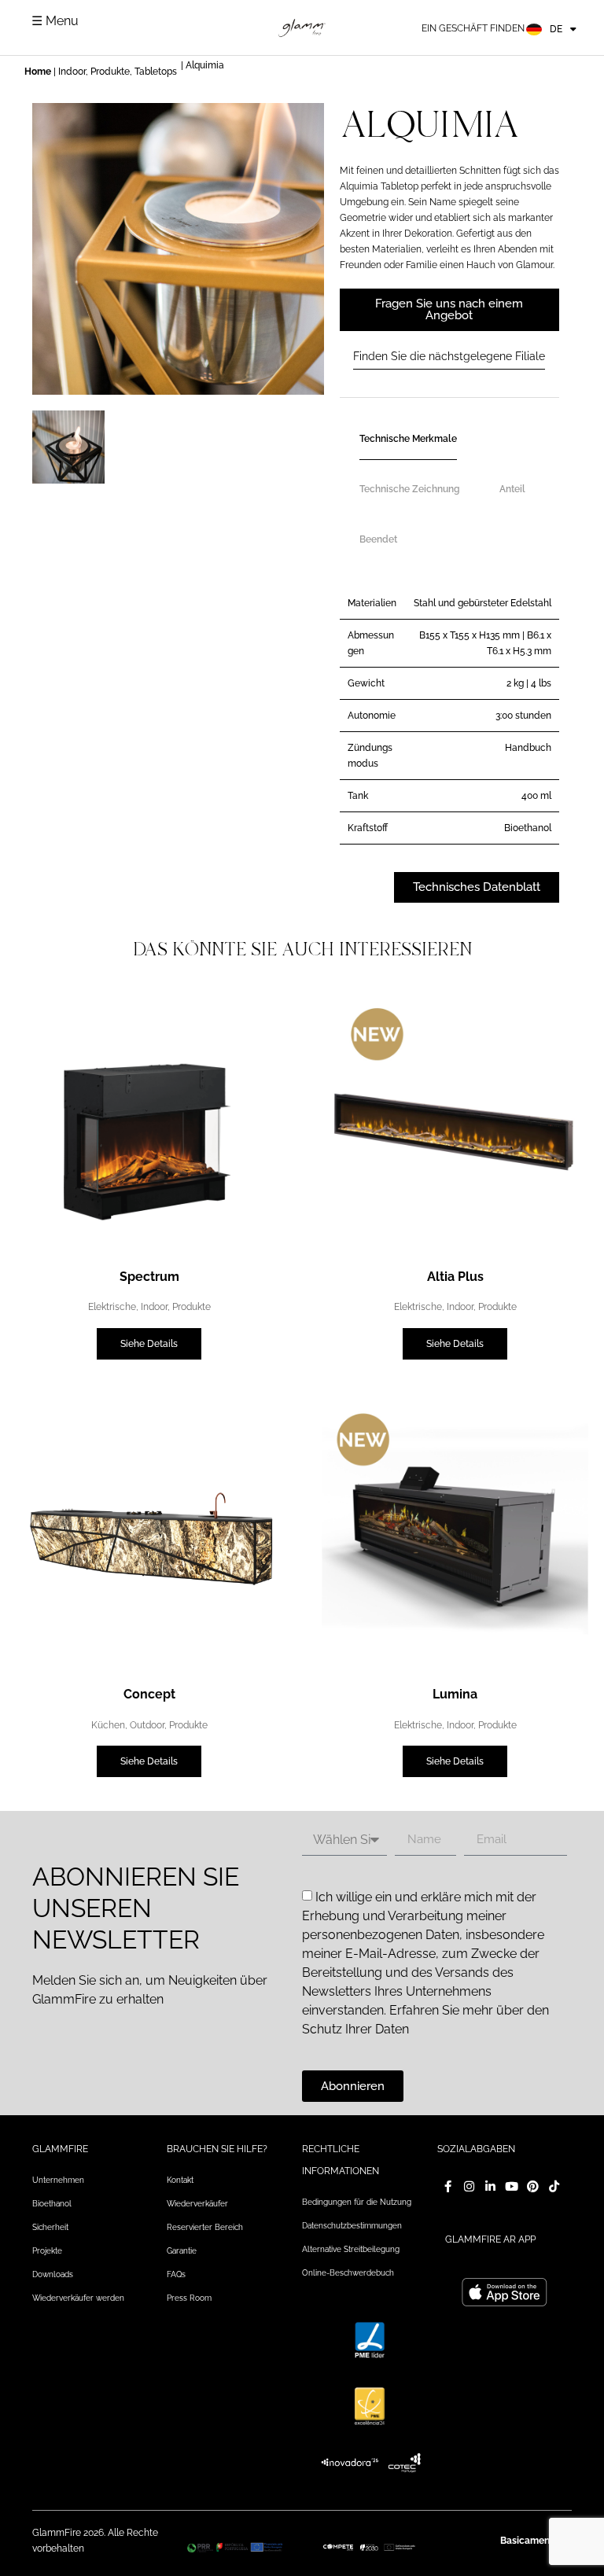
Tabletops (156, 72)
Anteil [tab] (512, 489)
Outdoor (147, 1725)
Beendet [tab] (378, 539)
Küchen (108, 1725)
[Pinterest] (533, 2186)
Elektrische (112, 1307)
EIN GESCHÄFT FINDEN (473, 28)
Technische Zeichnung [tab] (410, 489)
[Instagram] (469, 2186)
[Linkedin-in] (490, 2186)
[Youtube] (512, 2186)
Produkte (110, 72)
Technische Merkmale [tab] (408, 439)
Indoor (72, 72)
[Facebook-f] (448, 2186)
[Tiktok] (554, 2186)
